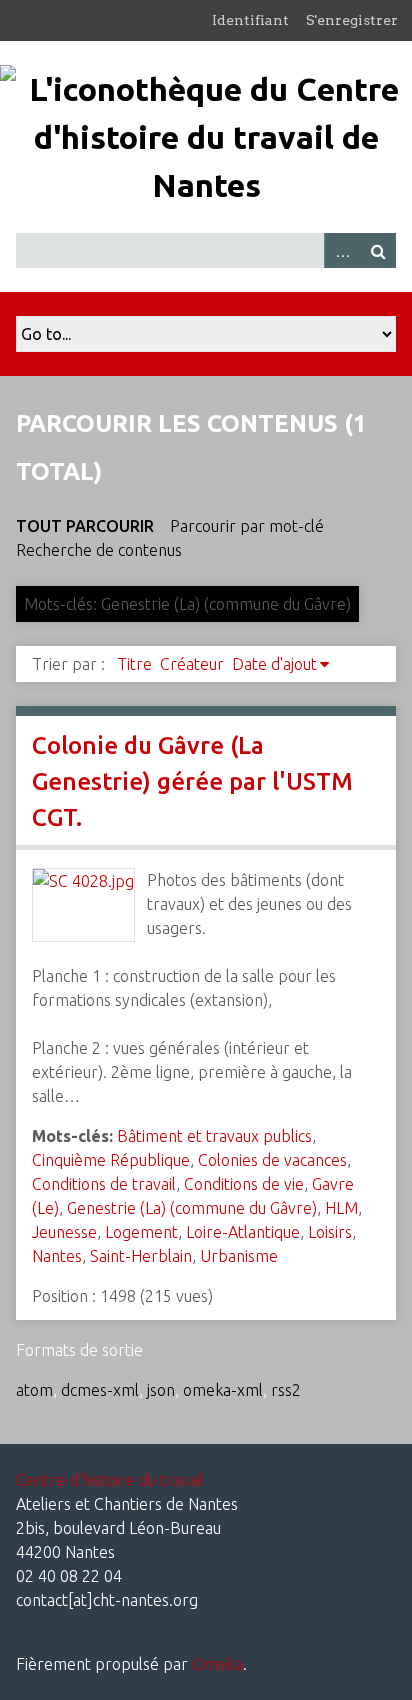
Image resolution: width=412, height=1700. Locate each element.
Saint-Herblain (141, 1256)
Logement (141, 1232)
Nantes (57, 1256)
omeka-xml (223, 1390)
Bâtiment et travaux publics (214, 1136)
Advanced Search (342, 250)
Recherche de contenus (99, 550)
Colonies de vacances (272, 1160)
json (161, 1390)
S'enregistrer (352, 20)
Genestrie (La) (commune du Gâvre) (192, 1208)
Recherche (378, 250)
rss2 (286, 1390)
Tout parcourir (85, 526)
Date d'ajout (274, 664)
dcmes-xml (100, 1390)
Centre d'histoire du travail (110, 1480)
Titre (134, 664)
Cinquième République (111, 1160)
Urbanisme (239, 1256)
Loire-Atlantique (243, 1232)
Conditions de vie (244, 1184)
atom (34, 1390)
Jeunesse (64, 1232)
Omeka (217, 1664)
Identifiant (250, 20)
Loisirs (330, 1232)
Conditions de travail (104, 1184)
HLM (341, 1208)
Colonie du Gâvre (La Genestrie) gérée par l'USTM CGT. (192, 781)
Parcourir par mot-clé (247, 526)
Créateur (192, 664)
